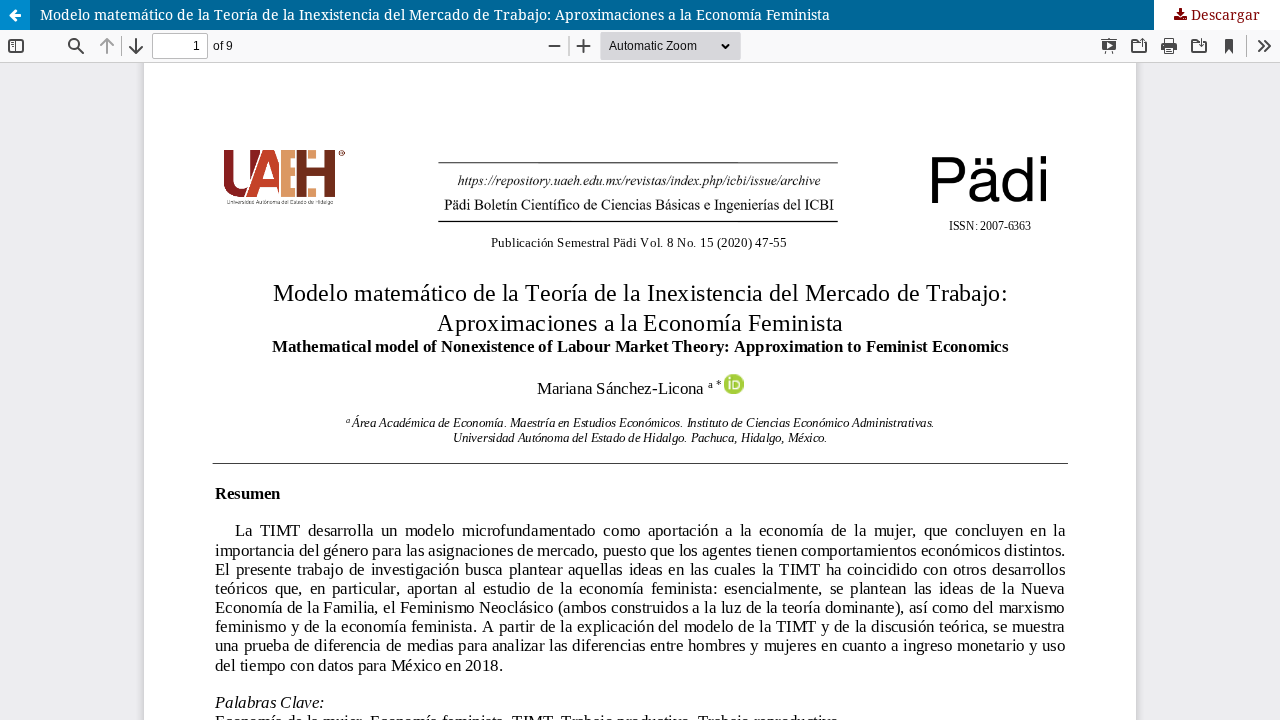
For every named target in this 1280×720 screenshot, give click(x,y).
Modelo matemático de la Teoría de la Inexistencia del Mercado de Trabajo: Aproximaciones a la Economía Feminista (435, 14)
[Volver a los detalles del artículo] (15, 15)
